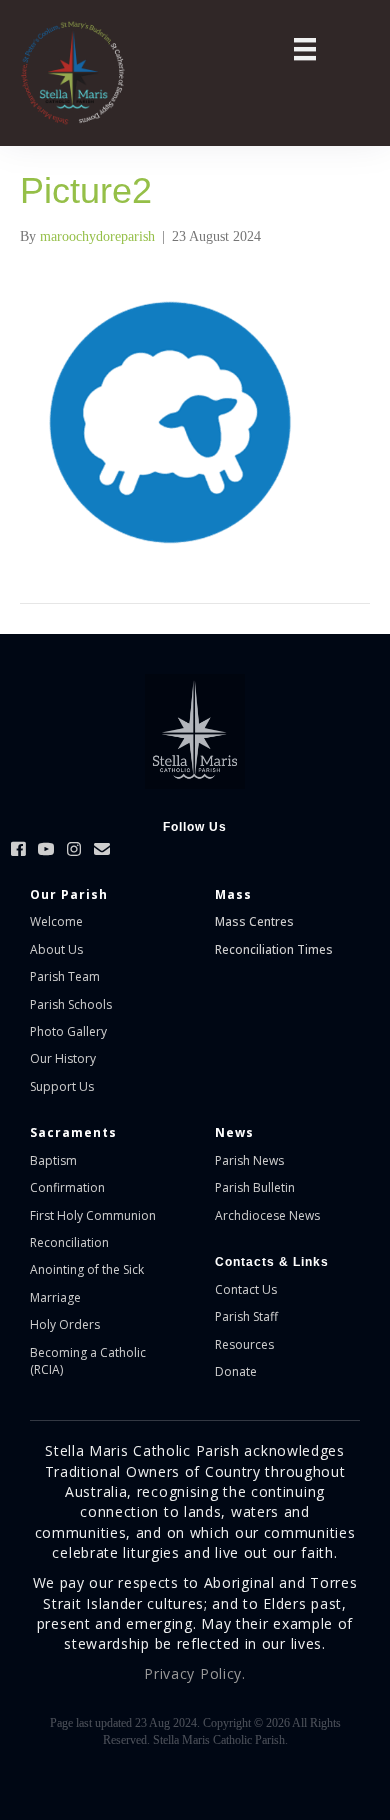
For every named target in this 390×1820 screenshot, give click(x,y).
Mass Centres (254, 921)
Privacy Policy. (195, 1673)
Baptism (53, 1160)
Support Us (62, 1086)
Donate (236, 1371)
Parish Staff (246, 1316)
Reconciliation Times (274, 949)
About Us (56, 949)
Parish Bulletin (255, 1187)
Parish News (249, 1160)
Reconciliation (69, 1242)
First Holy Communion (93, 1215)
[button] (18, 849)
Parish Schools (71, 1004)
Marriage (55, 1297)
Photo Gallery (68, 1031)
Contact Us (246, 1289)
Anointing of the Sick (87, 1269)
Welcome (56, 921)
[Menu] (305, 49)
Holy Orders (65, 1324)
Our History (63, 1058)
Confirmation (67, 1187)
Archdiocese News (267, 1215)
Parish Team (65, 976)
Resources (244, 1344)
